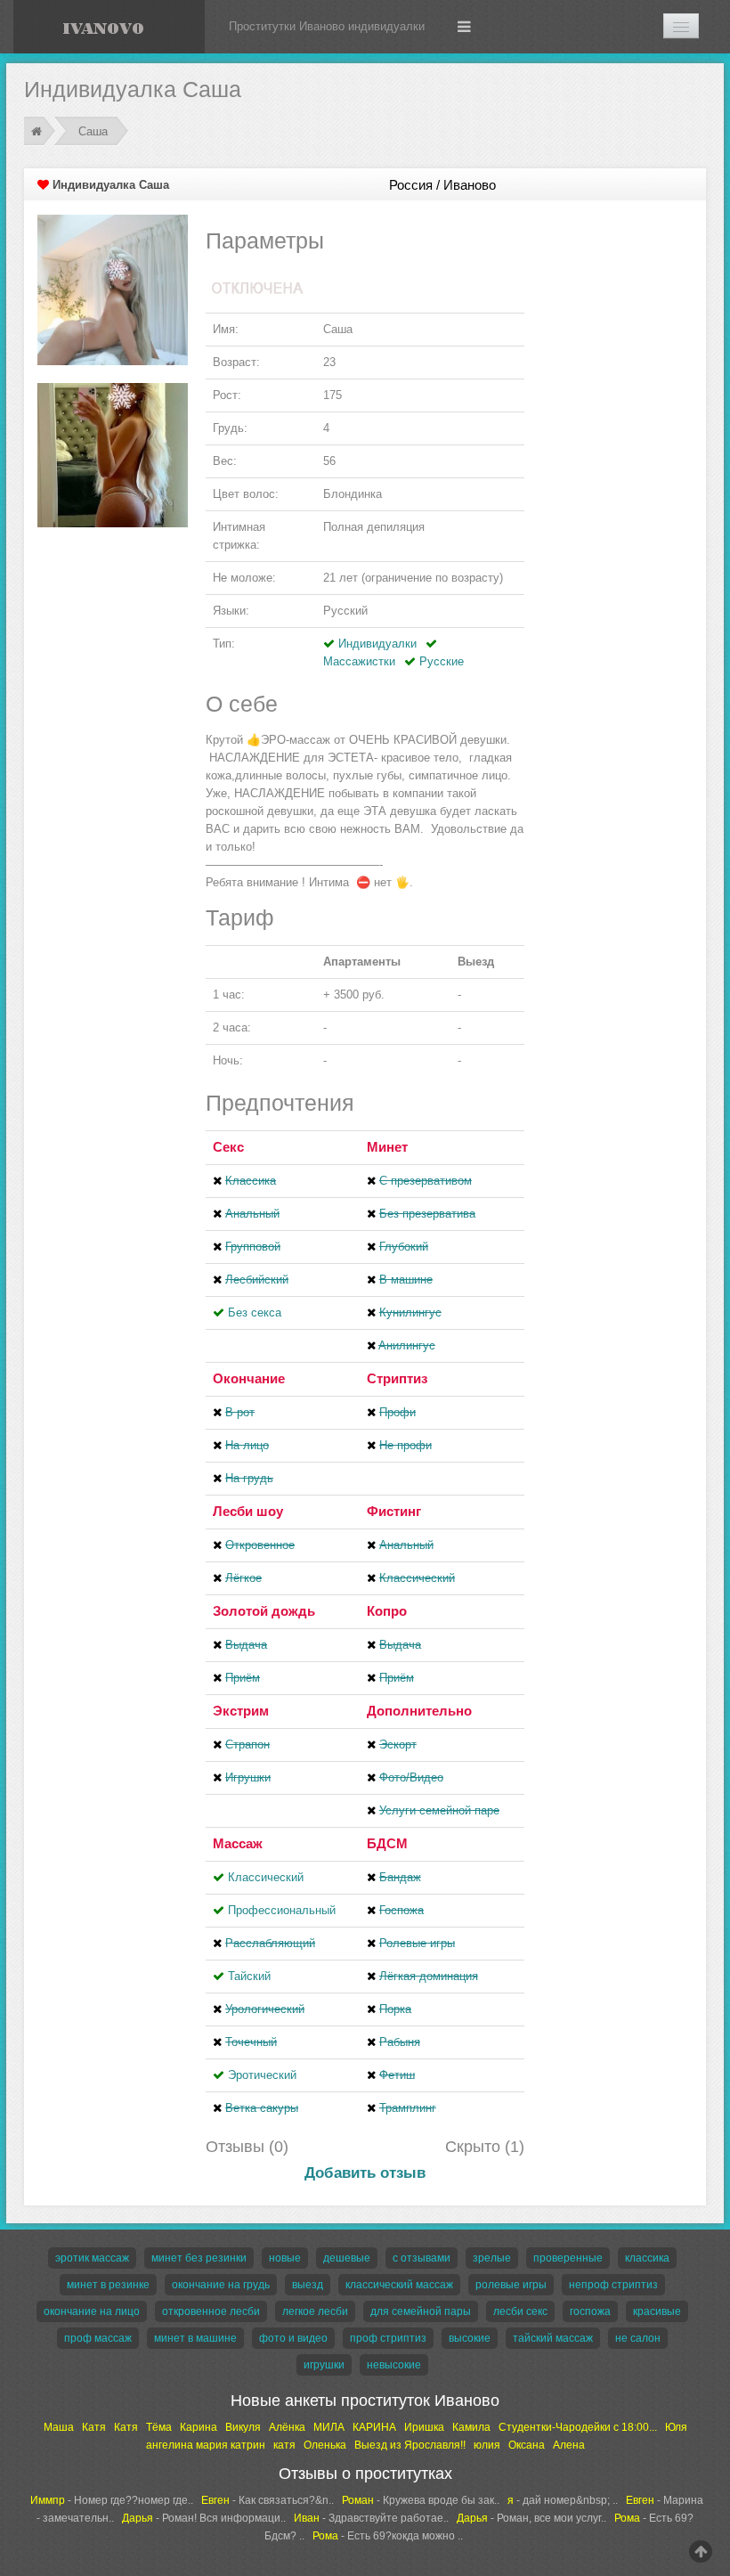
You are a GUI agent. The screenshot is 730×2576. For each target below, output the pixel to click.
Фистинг (394, 1511)
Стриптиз (397, 1378)
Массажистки (359, 661)
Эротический (262, 2075)
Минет (387, 1147)
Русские (442, 661)
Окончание (249, 1378)
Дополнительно (419, 1711)
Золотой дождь (264, 1611)
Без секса (255, 1312)
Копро (387, 1611)
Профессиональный (282, 1910)
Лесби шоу (248, 1511)
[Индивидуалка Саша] (113, 289)
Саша (93, 131)
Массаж (238, 1843)
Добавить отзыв (365, 2173)
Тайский (249, 1976)
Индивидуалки (377, 644)
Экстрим (241, 1711)
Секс (228, 1147)
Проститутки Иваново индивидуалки (327, 26)
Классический (266, 1877)
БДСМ (387, 1843)
